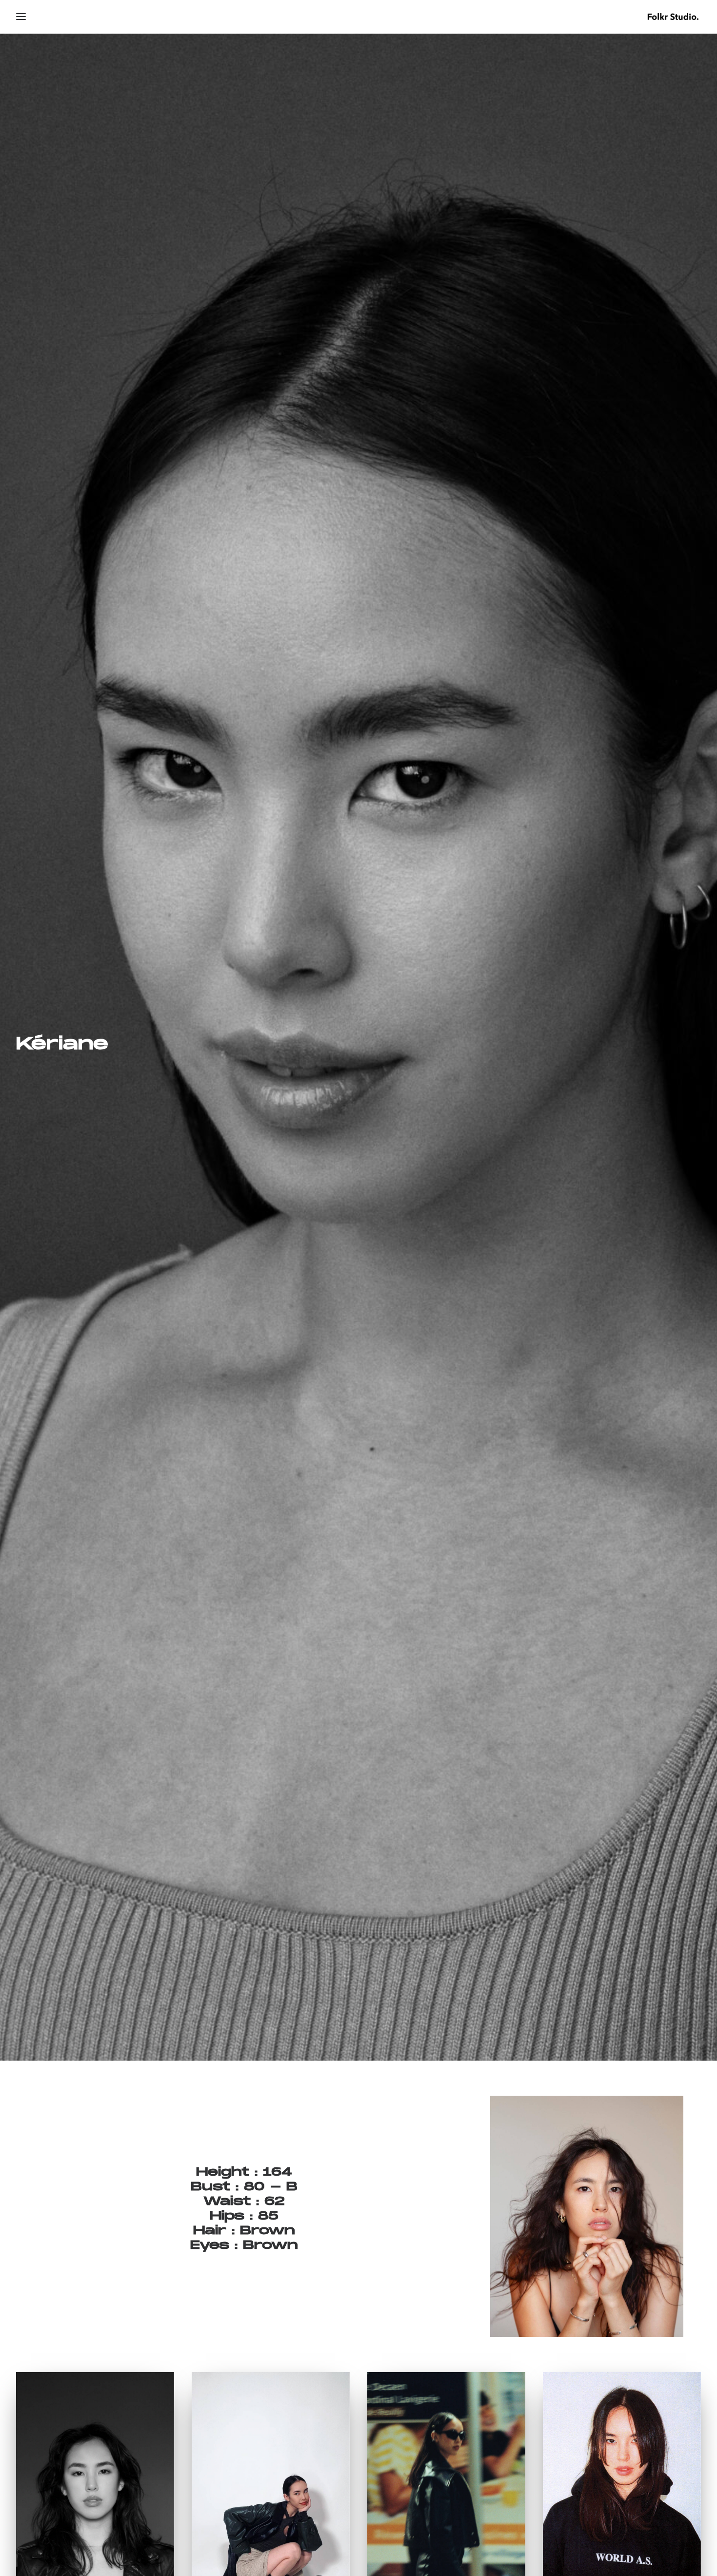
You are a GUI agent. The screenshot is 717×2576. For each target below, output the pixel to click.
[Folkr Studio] (673, 17)
